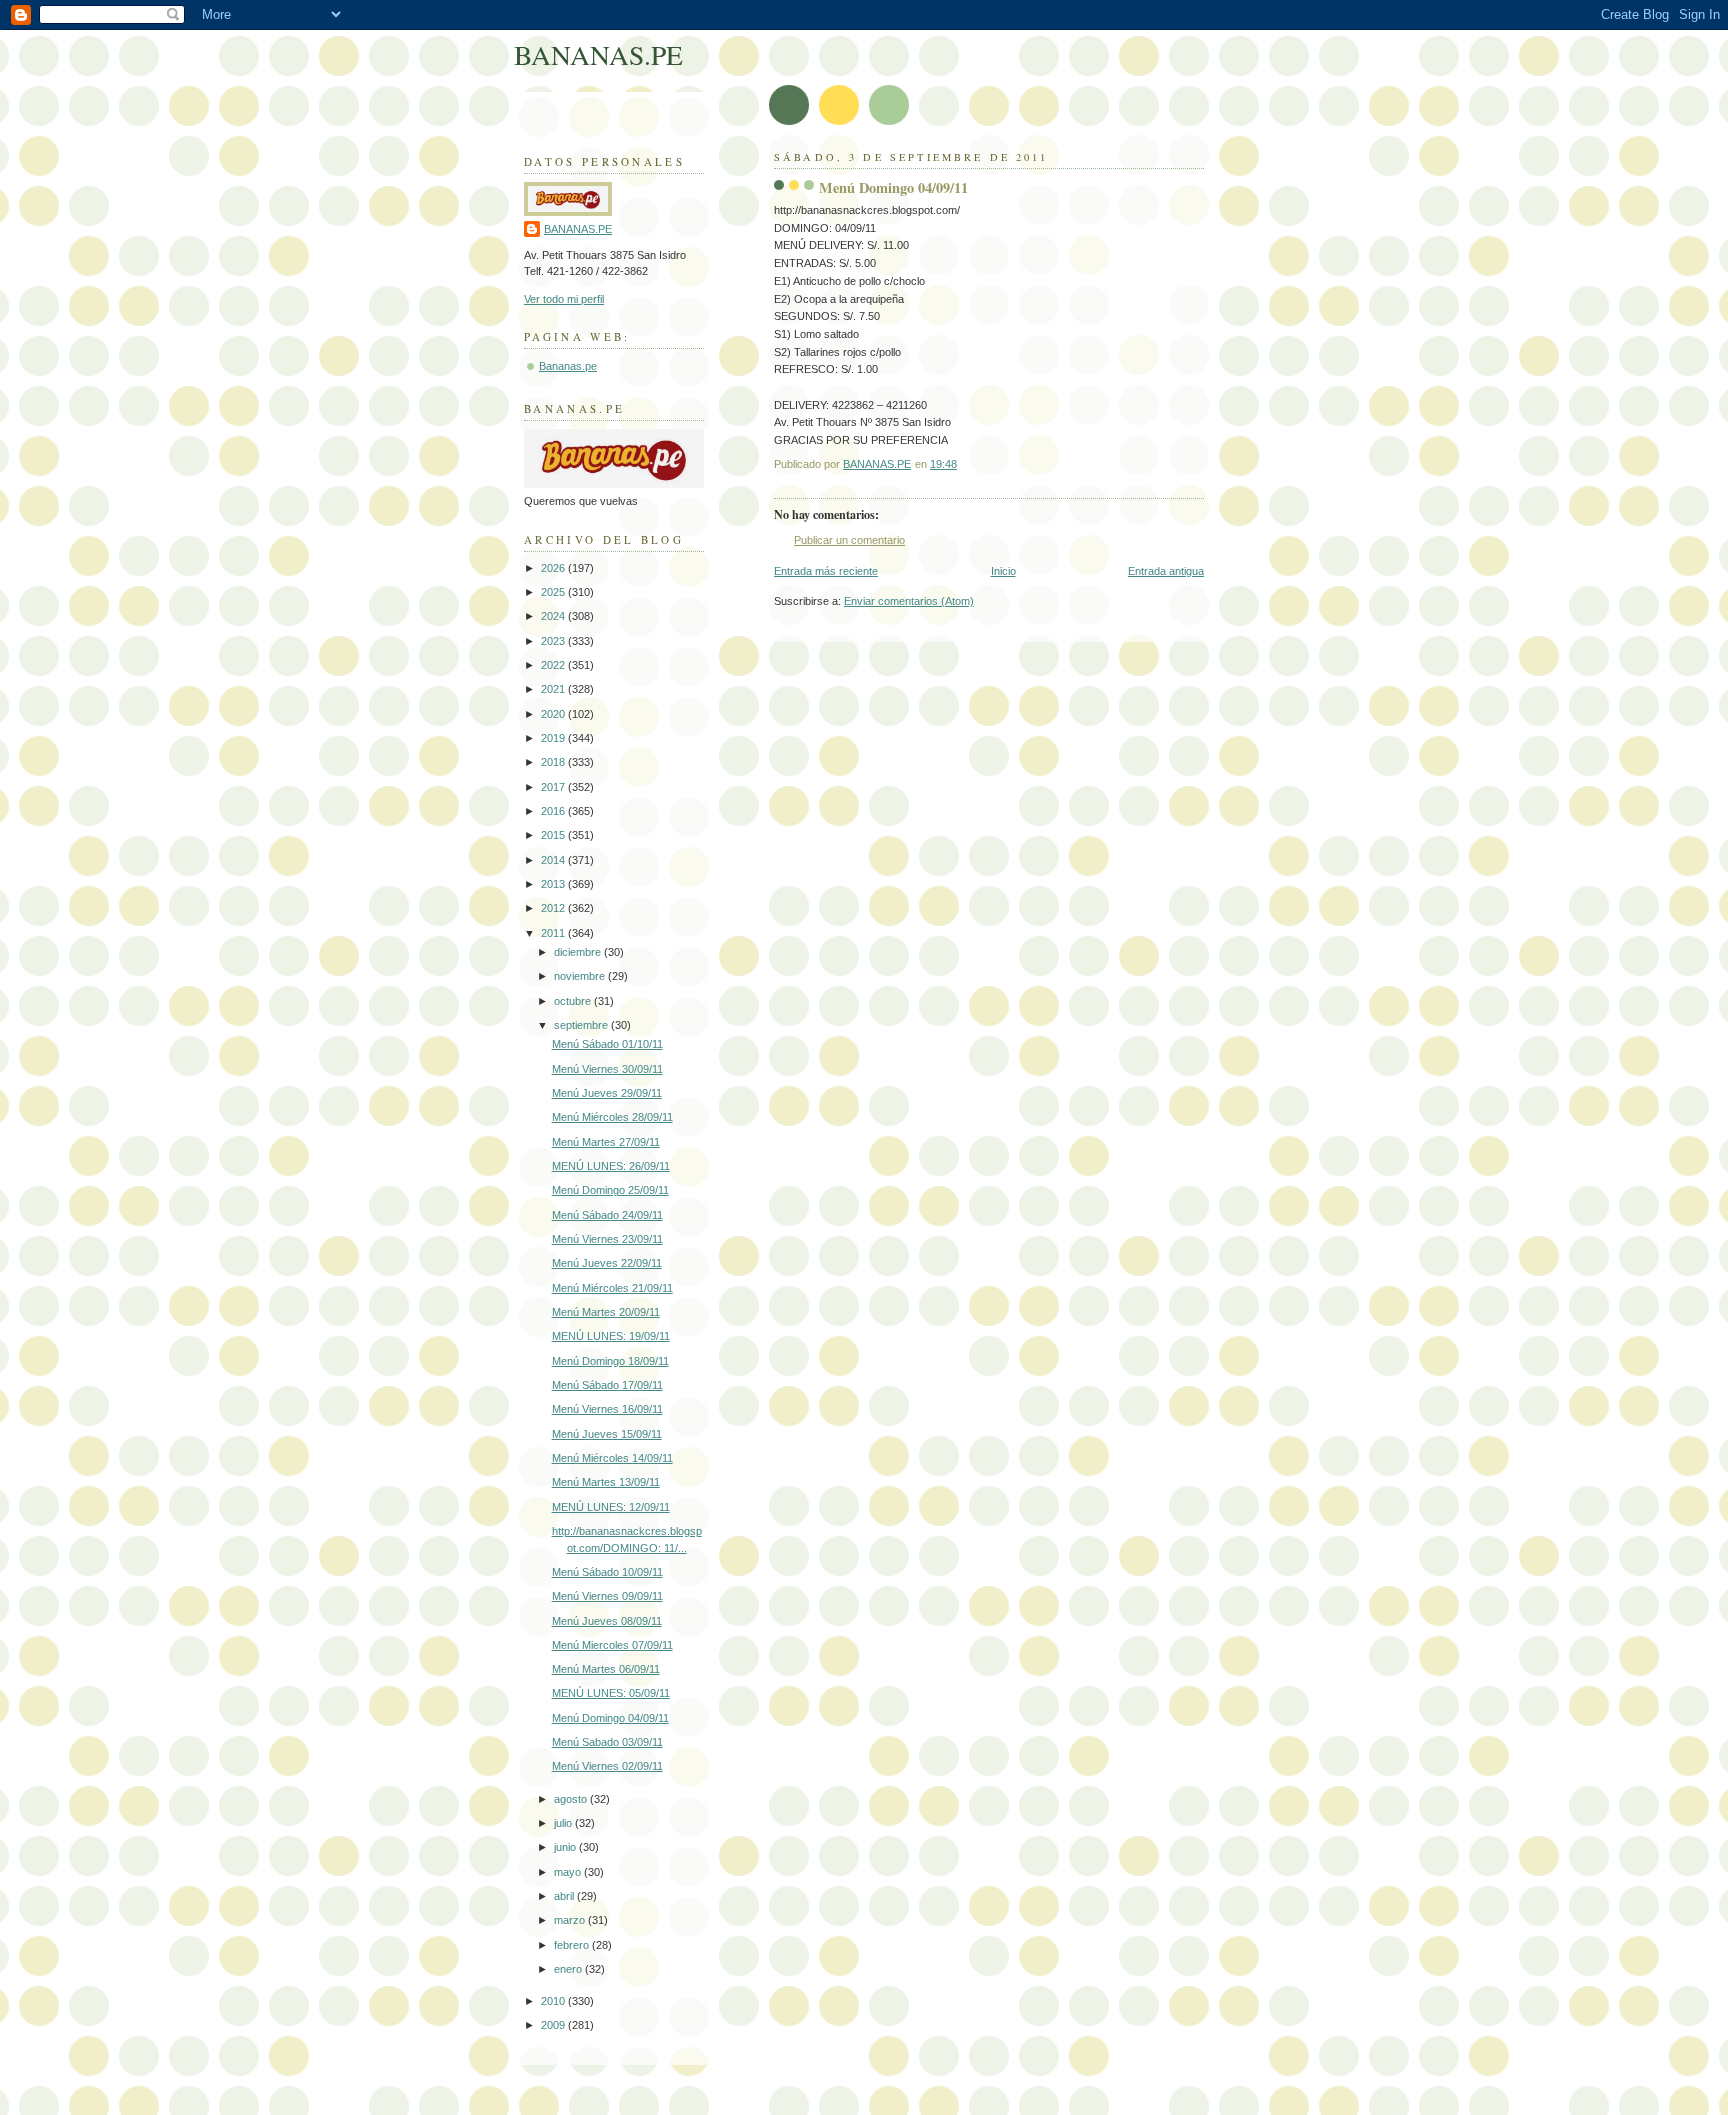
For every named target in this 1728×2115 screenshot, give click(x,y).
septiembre (582, 1025)
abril (565, 1896)
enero (569, 1969)
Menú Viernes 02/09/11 (607, 1766)
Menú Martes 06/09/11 (606, 1669)
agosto (572, 1799)
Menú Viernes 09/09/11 (607, 1596)
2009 (554, 2025)
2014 (554, 860)
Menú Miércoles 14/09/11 (612, 1458)
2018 (554, 762)
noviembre (581, 976)
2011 (554, 933)
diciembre (579, 952)
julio (564, 1823)
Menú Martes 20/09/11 (606, 1312)
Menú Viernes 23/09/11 (607, 1239)
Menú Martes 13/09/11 (606, 1482)
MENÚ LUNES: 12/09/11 (611, 1507)
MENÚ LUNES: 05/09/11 (611, 1693)
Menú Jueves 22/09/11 (607, 1263)
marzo (571, 1920)
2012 (554, 908)
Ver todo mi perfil (564, 299)
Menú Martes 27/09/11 (606, 1142)
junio (566, 1847)
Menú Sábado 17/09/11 (607, 1385)
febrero (573, 1945)
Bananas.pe (568, 366)
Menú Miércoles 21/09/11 (612, 1288)
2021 (554, 689)
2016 (554, 811)
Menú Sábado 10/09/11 (607, 1572)
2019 (554, 738)
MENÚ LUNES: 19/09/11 (611, 1336)
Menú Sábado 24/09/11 (607, 1215)
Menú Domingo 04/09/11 (610, 1718)
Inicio (1003, 571)
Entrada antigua (1166, 571)
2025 (554, 592)
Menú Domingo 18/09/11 (610, 1361)
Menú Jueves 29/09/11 (607, 1093)
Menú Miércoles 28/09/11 (612, 1117)
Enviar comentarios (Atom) (909, 601)
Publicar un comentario (849, 540)
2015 (554, 835)
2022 (554, 665)
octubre (574, 1001)
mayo (569, 1872)
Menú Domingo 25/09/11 (610, 1190)
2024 (554, 616)
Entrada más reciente (826, 571)
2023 (554, 641)
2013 (554, 884)
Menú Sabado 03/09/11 (607, 1742)
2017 (554, 787)
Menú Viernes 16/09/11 (607, 1409)
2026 (554, 568)
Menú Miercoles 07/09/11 (612, 1645)
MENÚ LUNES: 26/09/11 (611, 1166)
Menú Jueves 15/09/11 (607, 1434)
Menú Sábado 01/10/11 (607, 1044)
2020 (554, 714)
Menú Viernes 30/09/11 (607, 1069)
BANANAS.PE (598, 54)
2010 (554, 2001)
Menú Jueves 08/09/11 (607, 1621)
